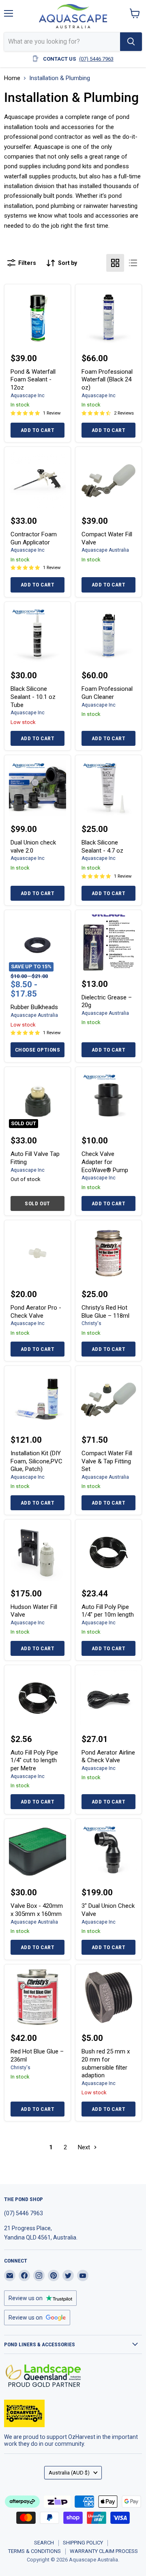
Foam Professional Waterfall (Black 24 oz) (107, 380)
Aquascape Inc (28, 396)
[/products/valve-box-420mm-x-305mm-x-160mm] (38, 1852)
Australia (69, 2473)
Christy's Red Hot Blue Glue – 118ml (105, 1312)
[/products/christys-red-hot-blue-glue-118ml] (108, 1253)
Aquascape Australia (105, 550)
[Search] (131, 42)
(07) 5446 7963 (96, 59)
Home (12, 78)
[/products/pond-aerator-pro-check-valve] (38, 1253)
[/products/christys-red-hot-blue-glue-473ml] (38, 1997)
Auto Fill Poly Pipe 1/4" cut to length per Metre (34, 1760)
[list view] (133, 263)
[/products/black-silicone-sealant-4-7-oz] (108, 788)
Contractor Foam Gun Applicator (34, 538)
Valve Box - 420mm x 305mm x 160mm (37, 1910)
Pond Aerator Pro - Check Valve (36, 1312)
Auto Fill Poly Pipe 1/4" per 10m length (108, 1611)
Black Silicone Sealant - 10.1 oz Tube (33, 697)
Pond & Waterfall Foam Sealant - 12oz (33, 380)
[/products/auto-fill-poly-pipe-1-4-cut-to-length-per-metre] (38, 1698)
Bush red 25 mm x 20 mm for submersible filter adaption (106, 2063)
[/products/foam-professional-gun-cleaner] (108, 635)
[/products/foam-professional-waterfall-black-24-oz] (108, 317)
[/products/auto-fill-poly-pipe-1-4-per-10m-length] (108, 1553)
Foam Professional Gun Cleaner (107, 693)
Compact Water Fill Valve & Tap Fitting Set (107, 1461)
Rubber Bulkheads (34, 1007)
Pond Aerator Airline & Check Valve (108, 1757)
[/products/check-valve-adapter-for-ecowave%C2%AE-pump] (108, 1100)
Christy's (91, 1323)
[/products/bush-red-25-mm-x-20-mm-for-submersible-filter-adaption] (108, 1997)
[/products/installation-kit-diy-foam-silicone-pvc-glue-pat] (38, 1399)
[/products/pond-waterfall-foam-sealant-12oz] (38, 317)
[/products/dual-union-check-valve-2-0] (38, 788)
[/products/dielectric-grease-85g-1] (108, 943)
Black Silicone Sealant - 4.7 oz (102, 847)
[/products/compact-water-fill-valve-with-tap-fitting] (108, 1399)
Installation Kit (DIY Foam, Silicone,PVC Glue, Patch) (36, 1461)
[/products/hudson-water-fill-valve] (38, 1553)
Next (85, 2147)
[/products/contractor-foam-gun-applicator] (38, 480)
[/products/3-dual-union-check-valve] (108, 1852)
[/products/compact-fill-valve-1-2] (108, 480)
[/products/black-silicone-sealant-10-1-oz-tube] (38, 635)
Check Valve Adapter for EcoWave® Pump (105, 1162)
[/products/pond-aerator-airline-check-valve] (108, 1698)
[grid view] (115, 263)
